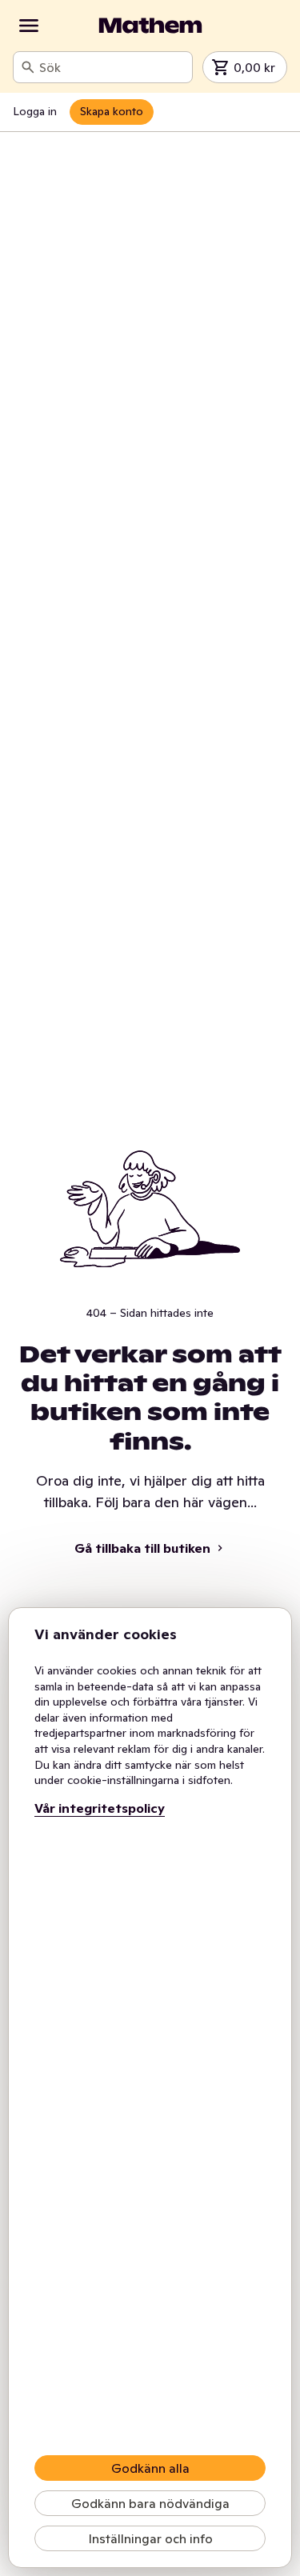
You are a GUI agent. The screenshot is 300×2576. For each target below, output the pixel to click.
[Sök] (28, 67)
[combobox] (112, 67)
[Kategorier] (29, 26)
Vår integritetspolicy (100, 1808)
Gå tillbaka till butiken (142, 1548)
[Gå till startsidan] (150, 26)
